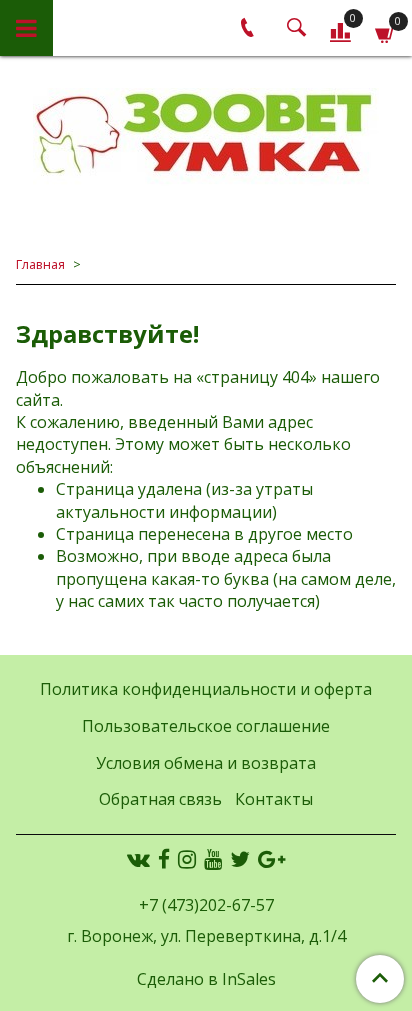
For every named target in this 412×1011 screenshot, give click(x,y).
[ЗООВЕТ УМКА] (206, 135)
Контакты (274, 799)
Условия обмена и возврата (206, 763)
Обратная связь (160, 799)
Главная (40, 264)
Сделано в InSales (206, 979)
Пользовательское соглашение (206, 726)
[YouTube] (213, 859)
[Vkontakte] (138, 859)
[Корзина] (385, 31)
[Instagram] (187, 859)
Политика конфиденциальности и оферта (206, 689)
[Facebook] (164, 859)
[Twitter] (240, 859)
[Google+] (271, 859)
